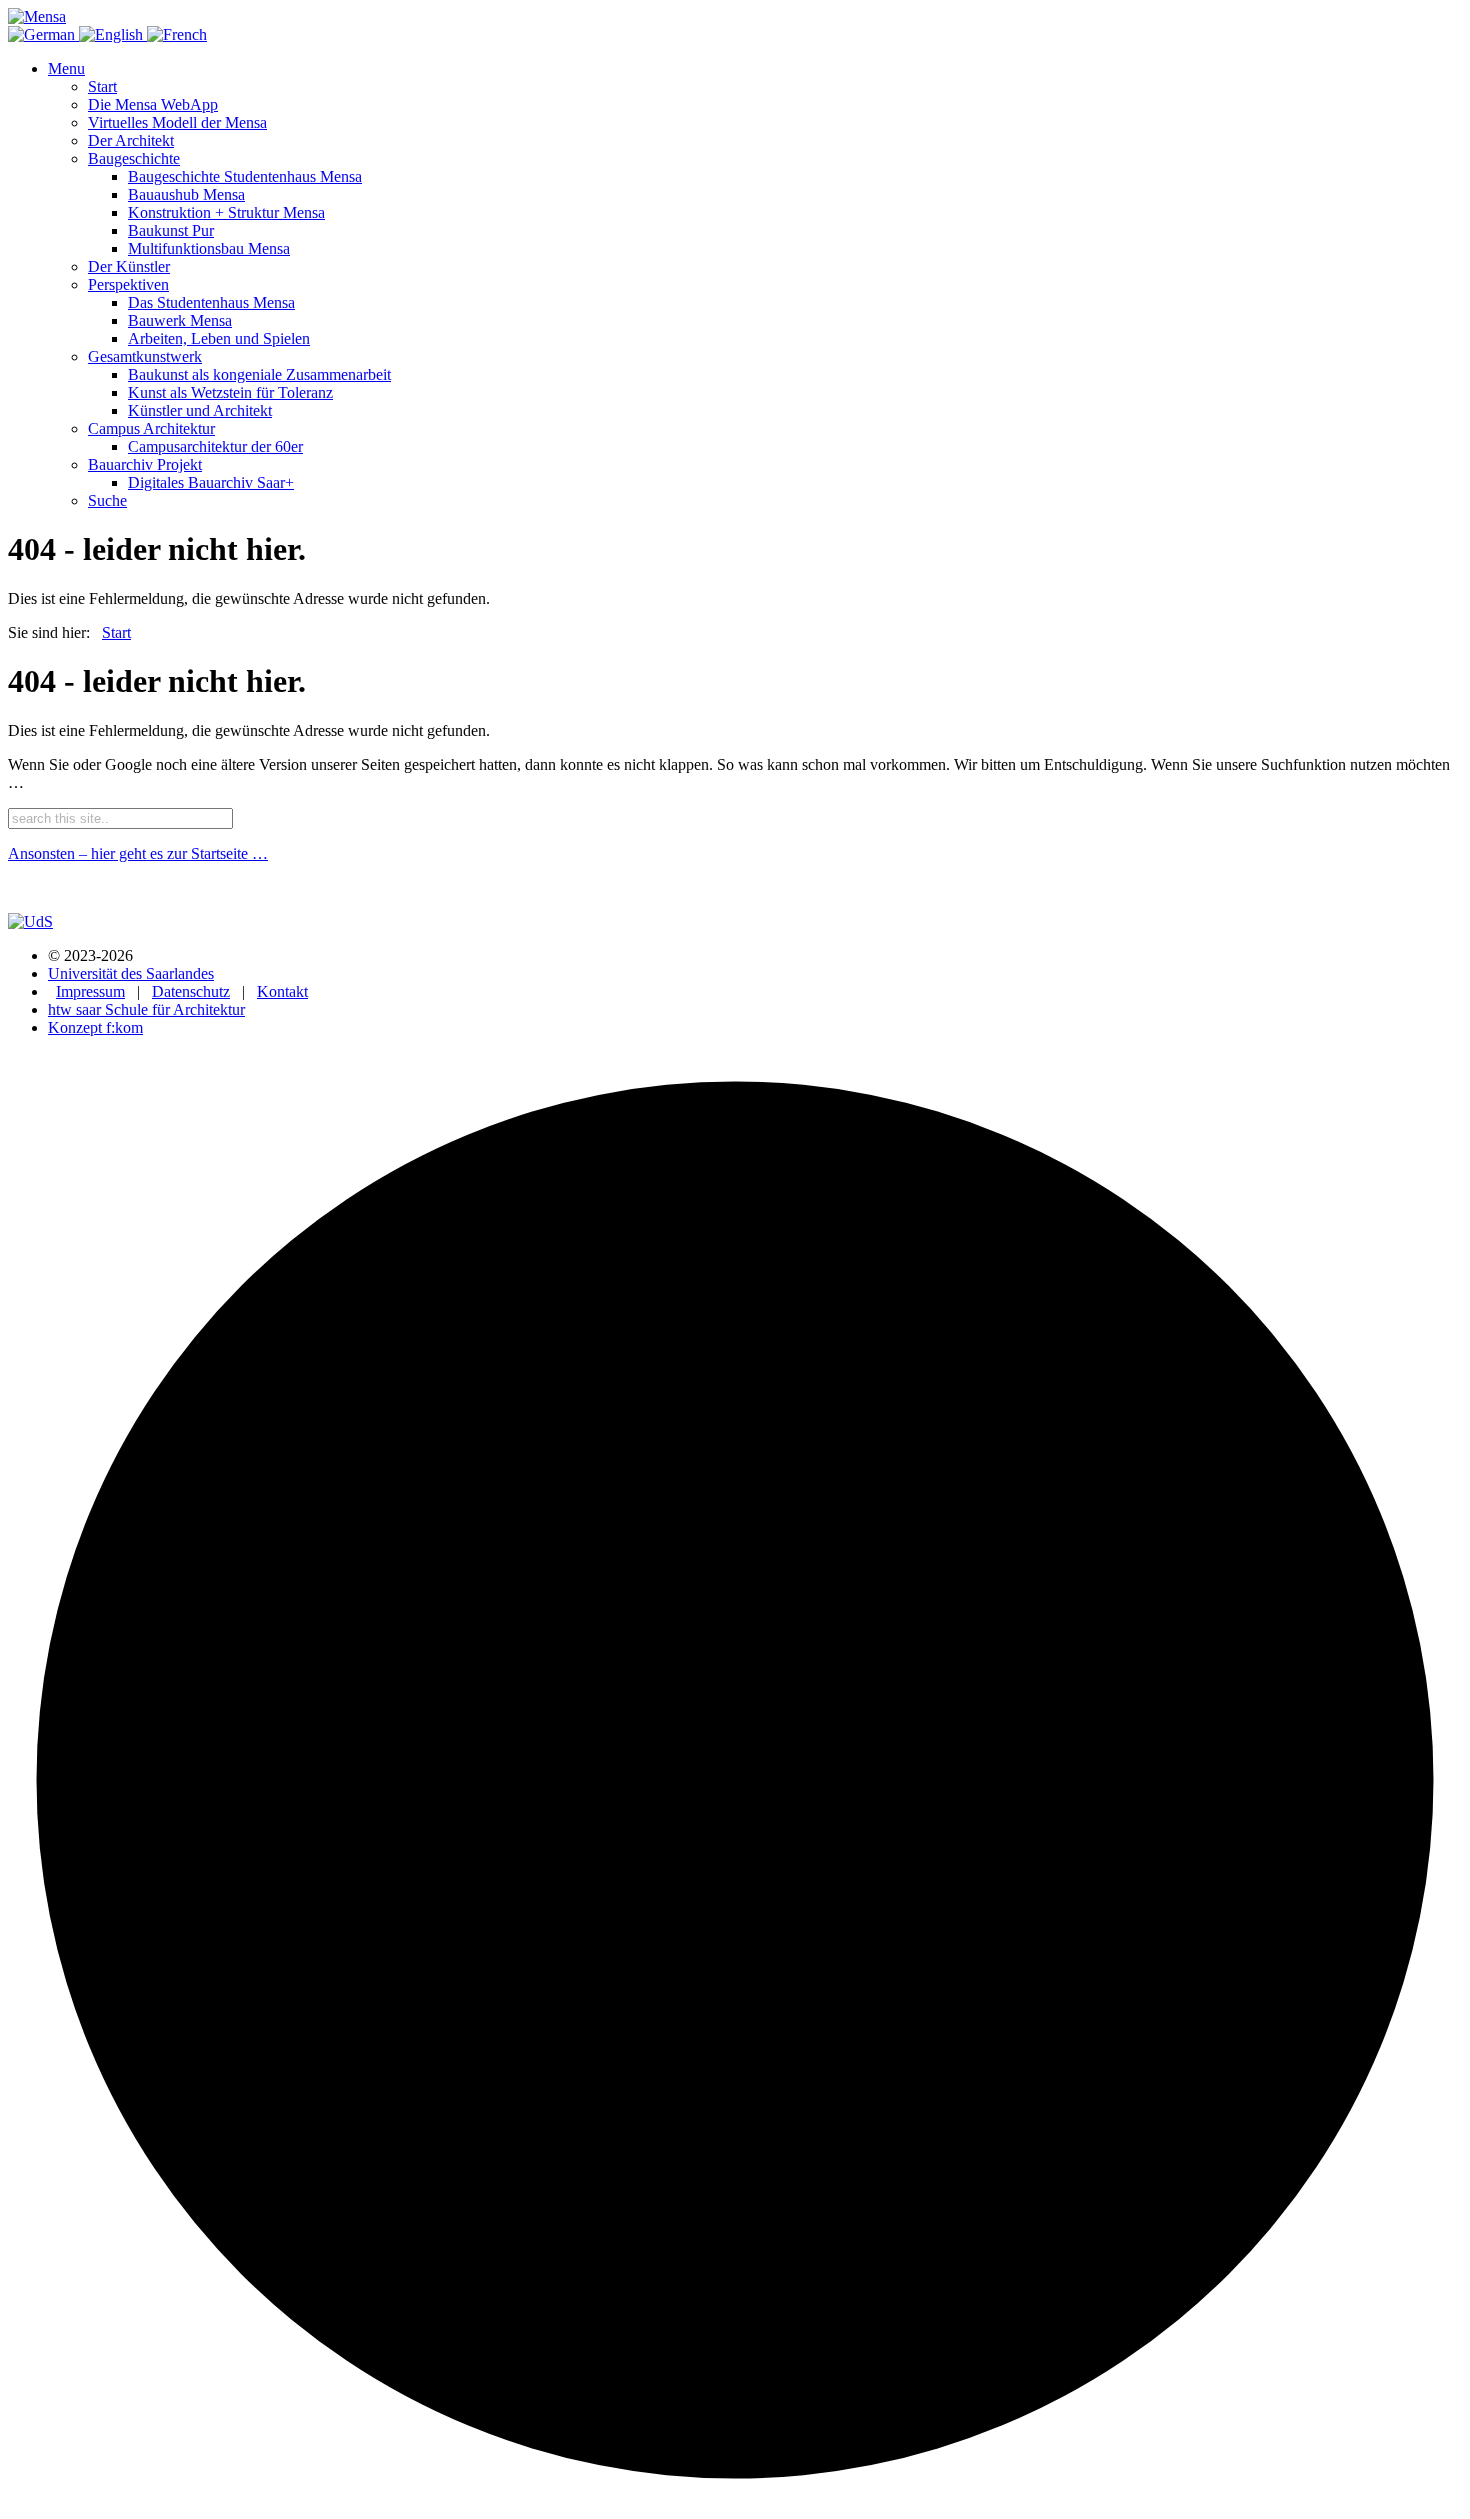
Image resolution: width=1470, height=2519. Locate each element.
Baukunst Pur (171, 230)
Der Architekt (131, 140)
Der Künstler (129, 266)
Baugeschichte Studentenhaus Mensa (245, 176)
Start (102, 86)
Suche (107, 500)
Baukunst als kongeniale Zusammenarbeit (259, 374)
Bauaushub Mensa (186, 194)
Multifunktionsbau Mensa (209, 248)
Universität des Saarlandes (131, 973)
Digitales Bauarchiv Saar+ (211, 482)
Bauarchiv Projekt (145, 464)
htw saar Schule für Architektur (146, 1009)
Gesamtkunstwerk (145, 356)
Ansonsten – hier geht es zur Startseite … (138, 853)
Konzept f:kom (95, 1027)
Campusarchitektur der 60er (215, 446)
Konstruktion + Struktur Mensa (226, 212)
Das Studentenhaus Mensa (211, 302)
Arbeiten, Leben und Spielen (219, 338)
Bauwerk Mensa (180, 320)
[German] (43, 34)
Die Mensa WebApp (153, 104)
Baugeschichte (134, 158)
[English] (113, 34)
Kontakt (282, 991)
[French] (177, 34)
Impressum (90, 991)
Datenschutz (191, 991)
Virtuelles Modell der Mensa (177, 122)
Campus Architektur (151, 428)
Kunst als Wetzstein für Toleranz (230, 392)
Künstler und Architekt (200, 410)
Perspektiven (128, 284)
